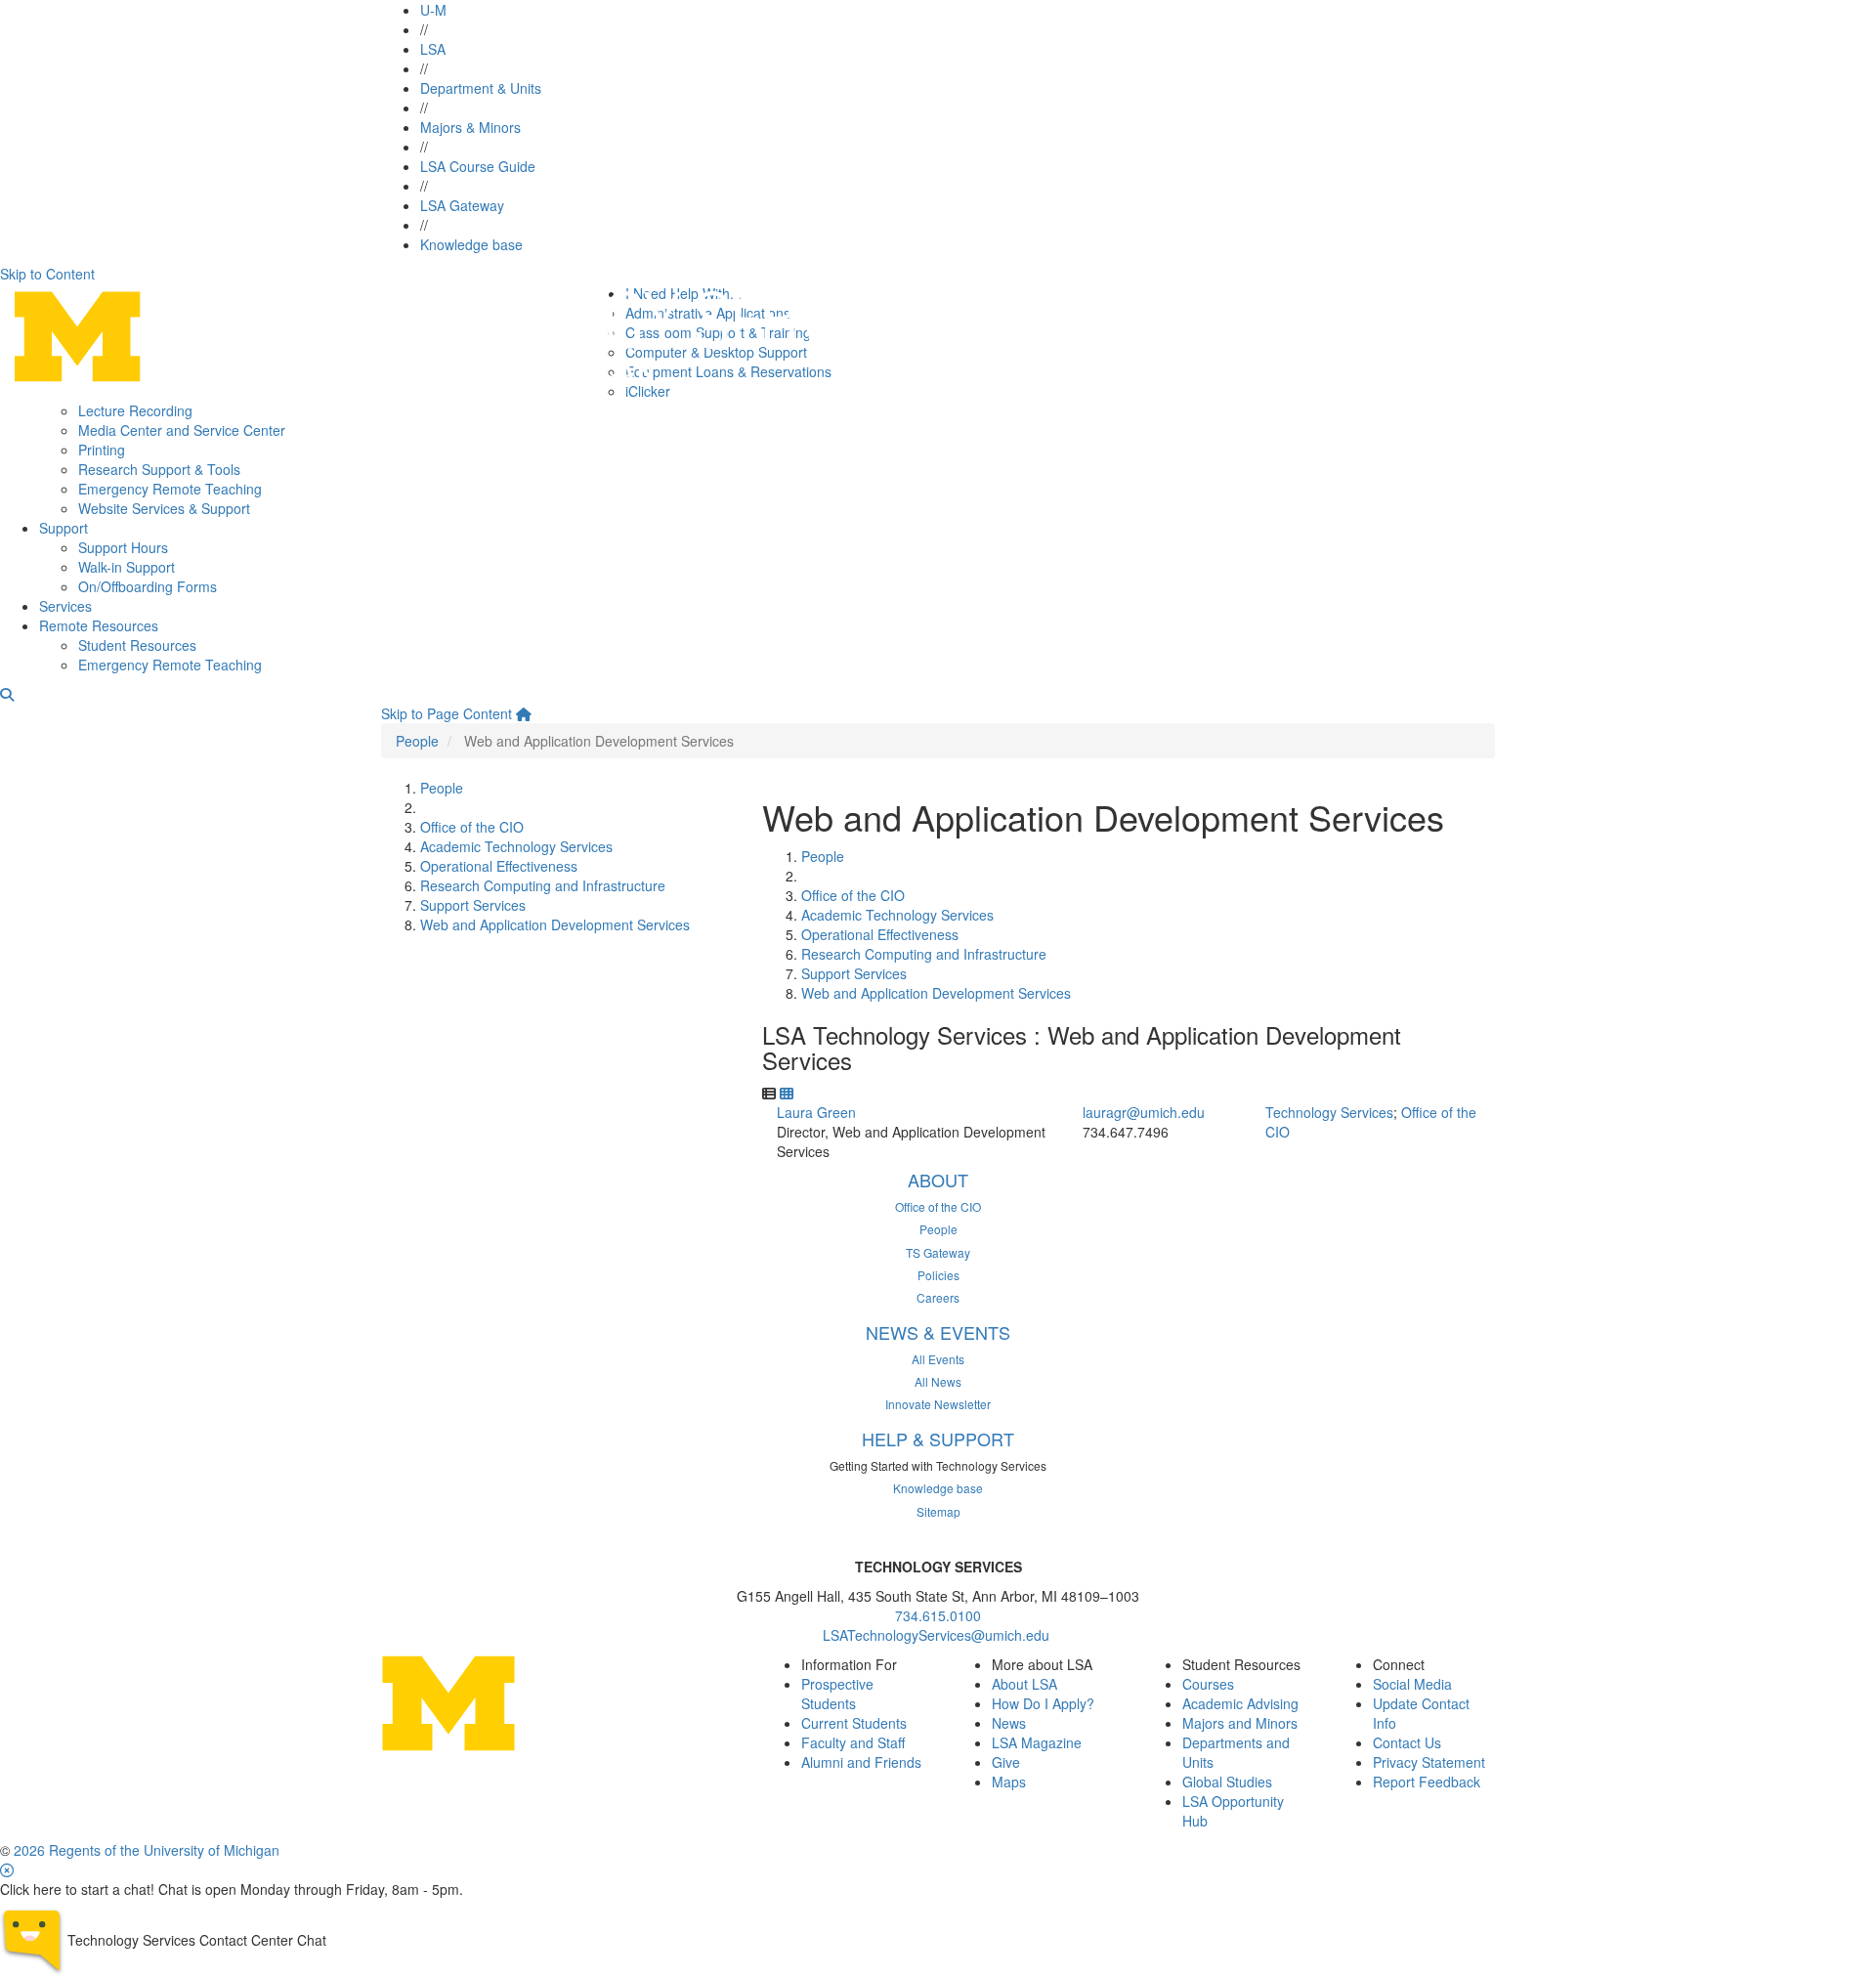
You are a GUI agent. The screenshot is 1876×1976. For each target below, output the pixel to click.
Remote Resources (99, 625)
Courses (1208, 1684)
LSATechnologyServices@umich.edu (938, 1635)
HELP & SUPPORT (938, 1439)
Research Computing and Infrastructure (543, 885)
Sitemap (938, 1511)
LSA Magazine (1037, 1742)
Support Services (473, 905)
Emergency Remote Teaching (170, 489)
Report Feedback (1427, 1782)
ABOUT (938, 1180)
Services (65, 606)
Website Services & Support (164, 508)
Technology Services (1329, 1112)
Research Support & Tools (159, 469)
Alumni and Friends (861, 1762)
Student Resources (137, 645)
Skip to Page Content (447, 713)
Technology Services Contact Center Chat (197, 1940)
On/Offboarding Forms (148, 586)
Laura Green (816, 1112)
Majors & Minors (470, 127)
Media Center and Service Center (182, 430)
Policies (938, 1275)
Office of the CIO (472, 827)
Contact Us (1407, 1742)
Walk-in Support (127, 567)
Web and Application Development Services (555, 924)
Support (64, 528)
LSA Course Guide (478, 166)
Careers (938, 1297)
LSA (433, 49)
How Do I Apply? (1043, 1703)
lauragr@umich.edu (1144, 1112)
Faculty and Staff (853, 1742)
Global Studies (1227, 1782)
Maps (1009, 1782)
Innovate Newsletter (938, 1404)
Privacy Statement (1429, 1762)
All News (938, 1381)
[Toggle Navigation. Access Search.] (7, 694)
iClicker (648, 391)
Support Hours (123, 547)
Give (1006, 1762)
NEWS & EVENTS (938, 1332)
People (417, 741)
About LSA (1024, 1684)
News (1009, 1723)
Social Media (1412, 1684)
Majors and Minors (1240, 1723)
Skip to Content (47, 274)
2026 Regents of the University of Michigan (147, 1850)
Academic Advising (1240, 1703)
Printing (102, 450)
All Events (938, 1359)
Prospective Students (837, 1694)
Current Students (854, 1723)
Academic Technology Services (516, 846)
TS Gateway (938, 1252)
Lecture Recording (135, 410)
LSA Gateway (462, 205)
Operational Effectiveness (499, 866)
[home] (524, 713)
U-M (433, 10)
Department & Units (481, 88)
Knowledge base (471, 244)
